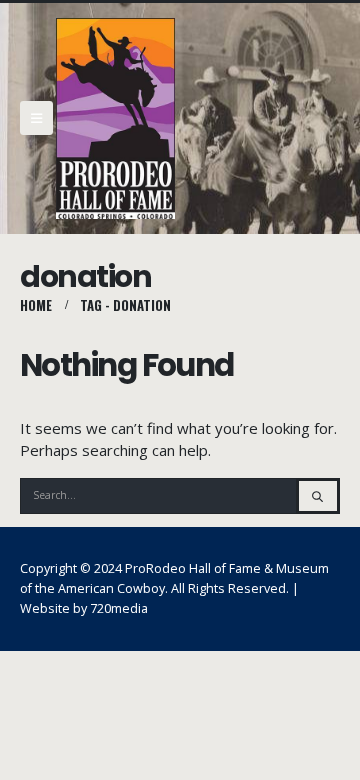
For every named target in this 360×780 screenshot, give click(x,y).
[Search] (318, 496)
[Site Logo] (115, 118)
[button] (36, 118)
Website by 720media (84, 608)
